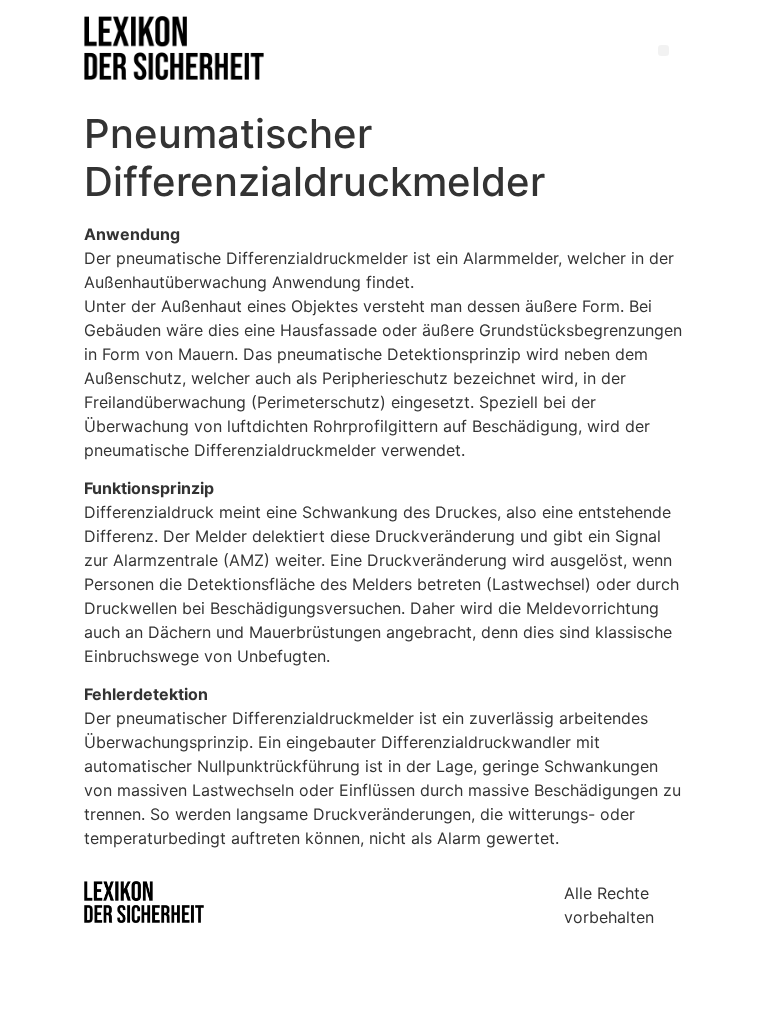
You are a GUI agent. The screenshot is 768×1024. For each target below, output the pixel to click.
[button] (663, 50)
